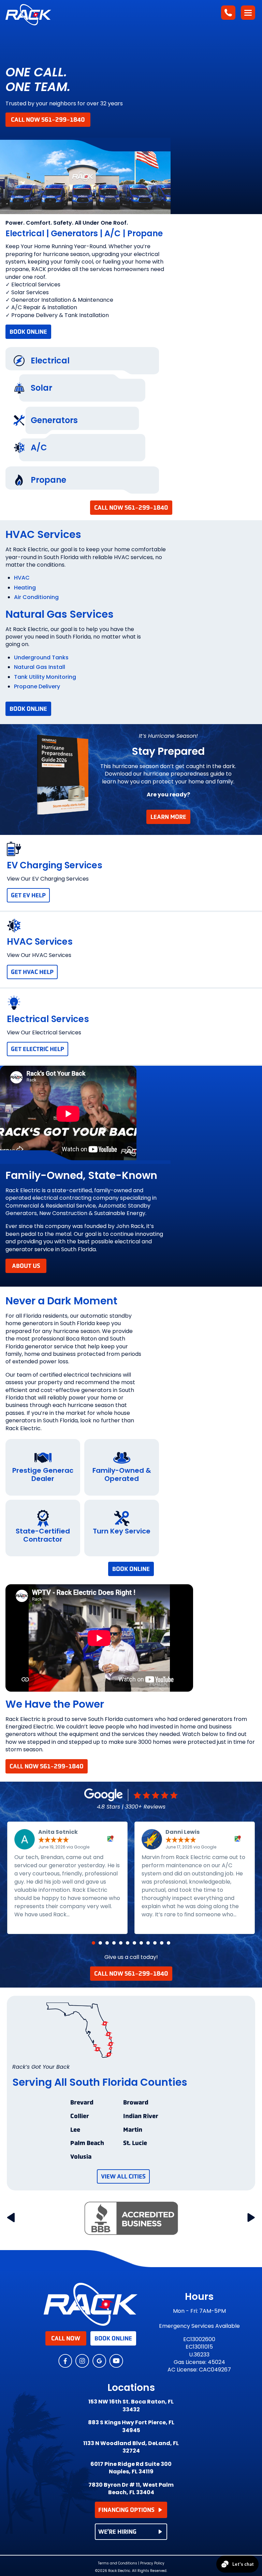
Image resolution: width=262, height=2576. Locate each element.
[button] (93, 1943)
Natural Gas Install (40, 667)
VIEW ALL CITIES (123, 2176)
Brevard (82, 2103)
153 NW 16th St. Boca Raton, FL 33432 (131, 2406)
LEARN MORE (168, 817)
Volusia (81, 2157)
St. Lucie (135, 2143)
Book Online (28, 332)
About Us (26, 1266)
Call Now (66, 2338)
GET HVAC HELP (32, 972)
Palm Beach (87, 2143)
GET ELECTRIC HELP (38, 1049)
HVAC (22, 578)
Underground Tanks (41, 657)
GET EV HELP (28, 895)
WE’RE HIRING (117, 2532)
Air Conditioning (36, 597)
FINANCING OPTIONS (126, 2510)
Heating (25, 588)
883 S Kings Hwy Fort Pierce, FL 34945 (131, 2426)
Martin (133, 2130)
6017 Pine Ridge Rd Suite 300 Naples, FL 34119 (131, 2468)
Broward (136, 2103)
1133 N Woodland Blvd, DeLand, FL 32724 (131, 2447)
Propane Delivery (37, 686)
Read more (87, 1914)
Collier (80, 2116)
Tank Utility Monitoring (45, 677)
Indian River (141, 2116)
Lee (75, 2130)
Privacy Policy (152, 2563)
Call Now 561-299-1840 (48, 120)
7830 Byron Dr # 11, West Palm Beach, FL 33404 (131, 2489)
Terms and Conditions (118, 2563)
